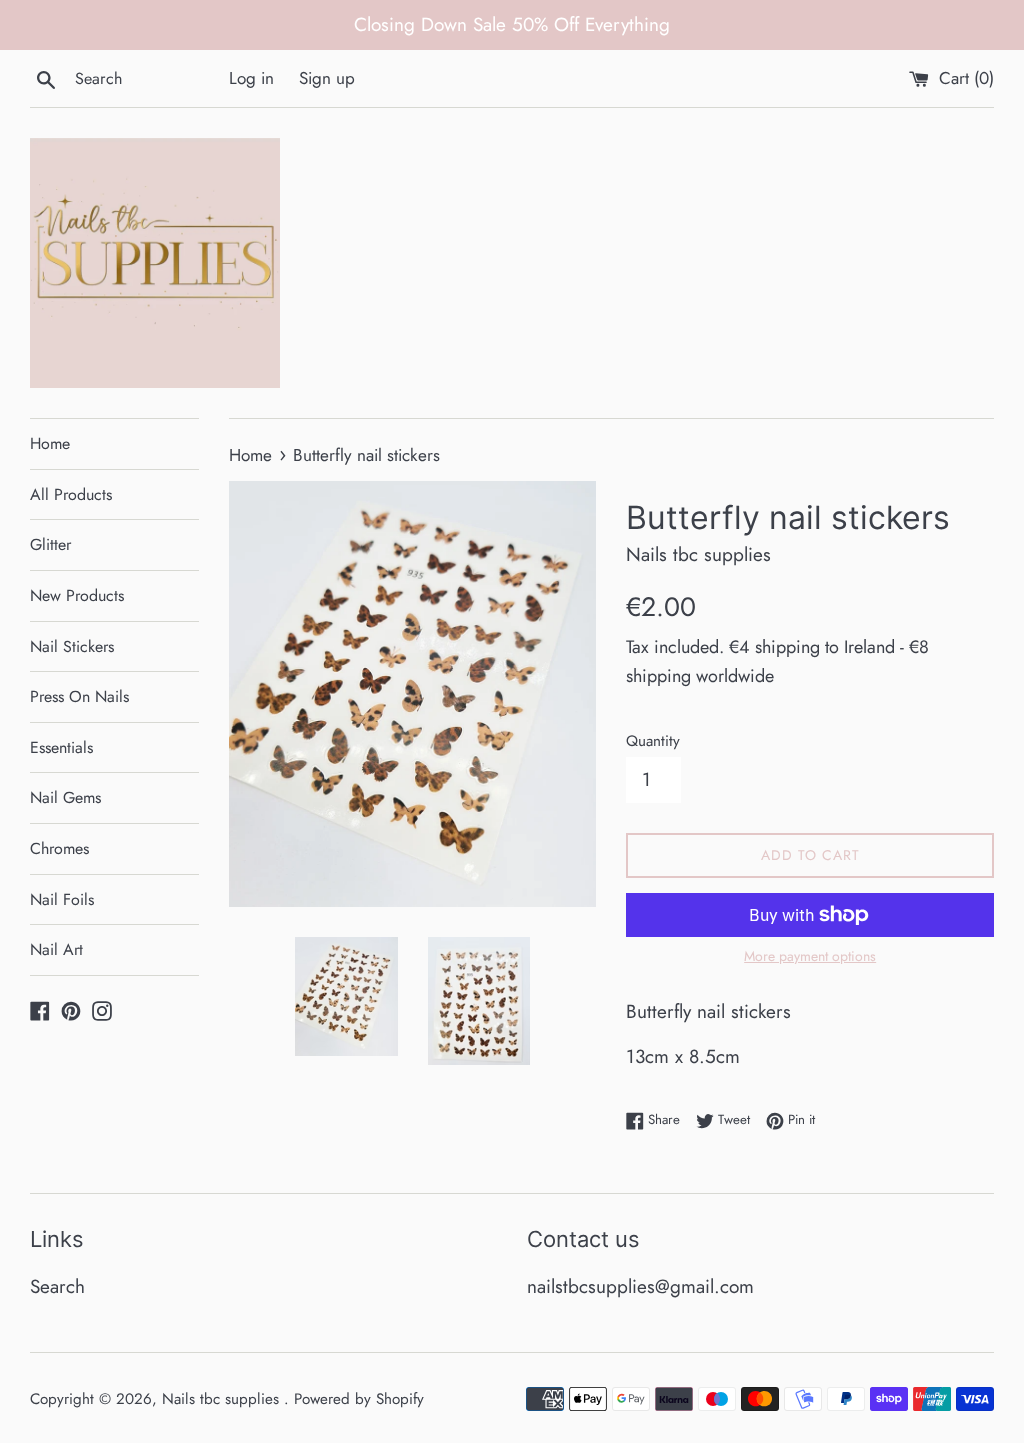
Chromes (59, 848)
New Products (77, 595)
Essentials (61, 747)
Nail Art (56, 949)
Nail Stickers (72, 646)
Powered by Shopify (359, 1399)
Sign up (327, 78)
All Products (71, 494)
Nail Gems (65, 797)
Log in (251, 78)
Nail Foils (62, 899)
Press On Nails (79, 696)
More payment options (810, 956)
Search (57, 1286)
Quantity (653, 741)
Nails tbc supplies (223, 1399)
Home (50, 443)
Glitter (50, 544)
